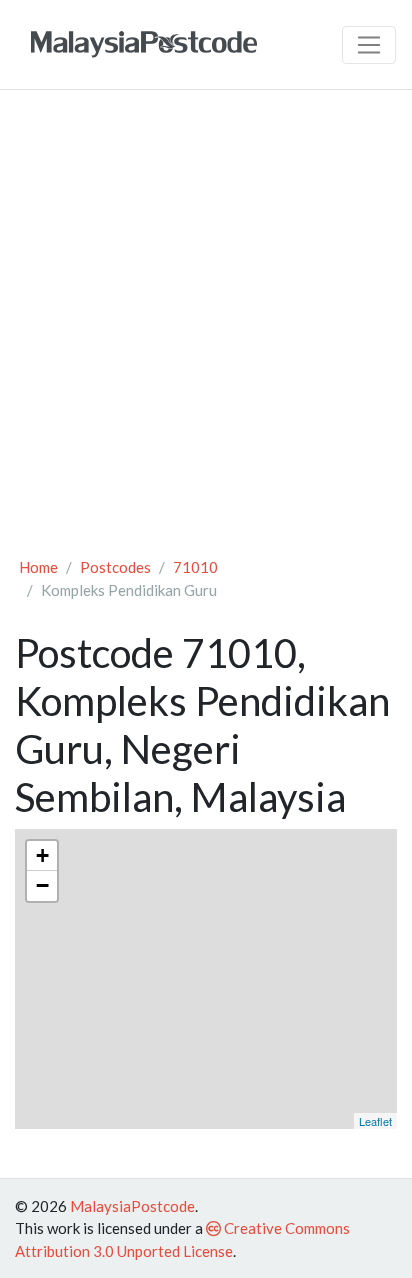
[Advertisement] (206, 322)
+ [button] (42, 855)
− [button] (42, 885)
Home (38, 567)
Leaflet (375, 1121)
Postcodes (115, 567)
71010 (195, 567)
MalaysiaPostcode (132, 1206)
